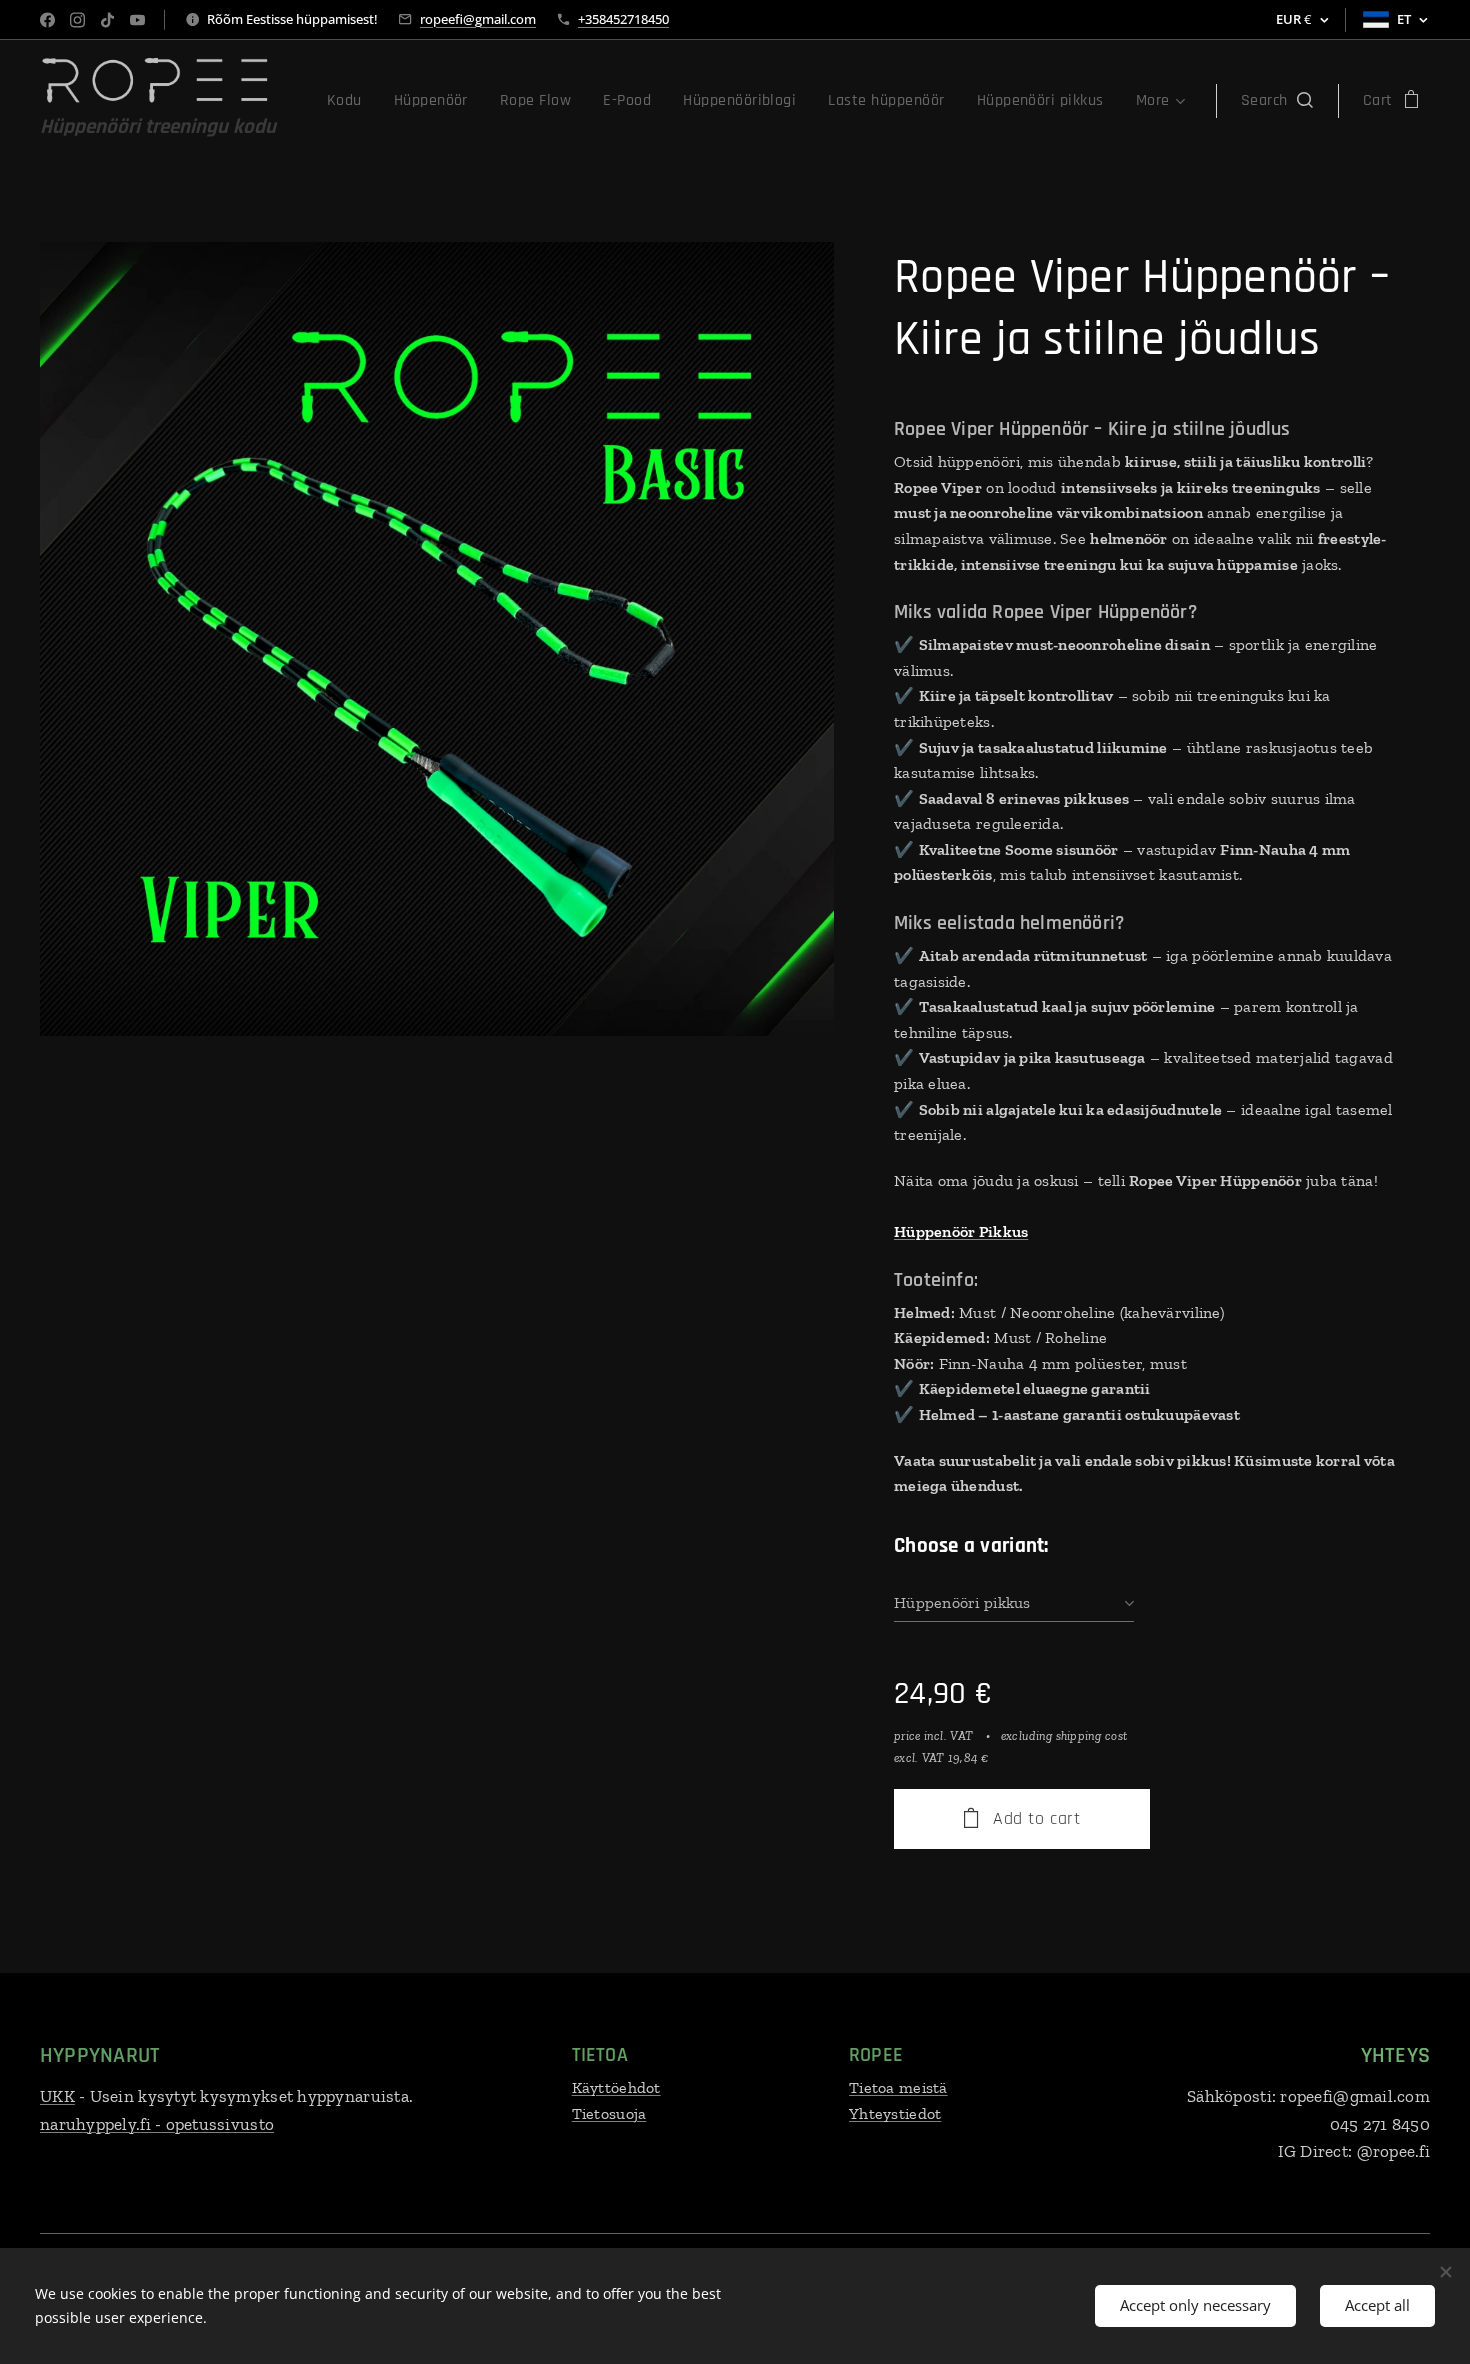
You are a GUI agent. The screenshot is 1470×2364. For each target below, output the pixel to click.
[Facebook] (47, 20)
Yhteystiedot (895, 2113)
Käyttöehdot (616, 2087)
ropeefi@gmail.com (478, 19)
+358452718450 (623, 19)
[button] (1277, 101)
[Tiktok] (107, 20)
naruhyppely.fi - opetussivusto (157, 2124)
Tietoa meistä (898, 2087)
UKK (57, 2096)
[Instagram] (77, 20)
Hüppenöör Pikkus (961, 1231)
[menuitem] (350, 101)
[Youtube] (137, 20)
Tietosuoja (609, 2113)
